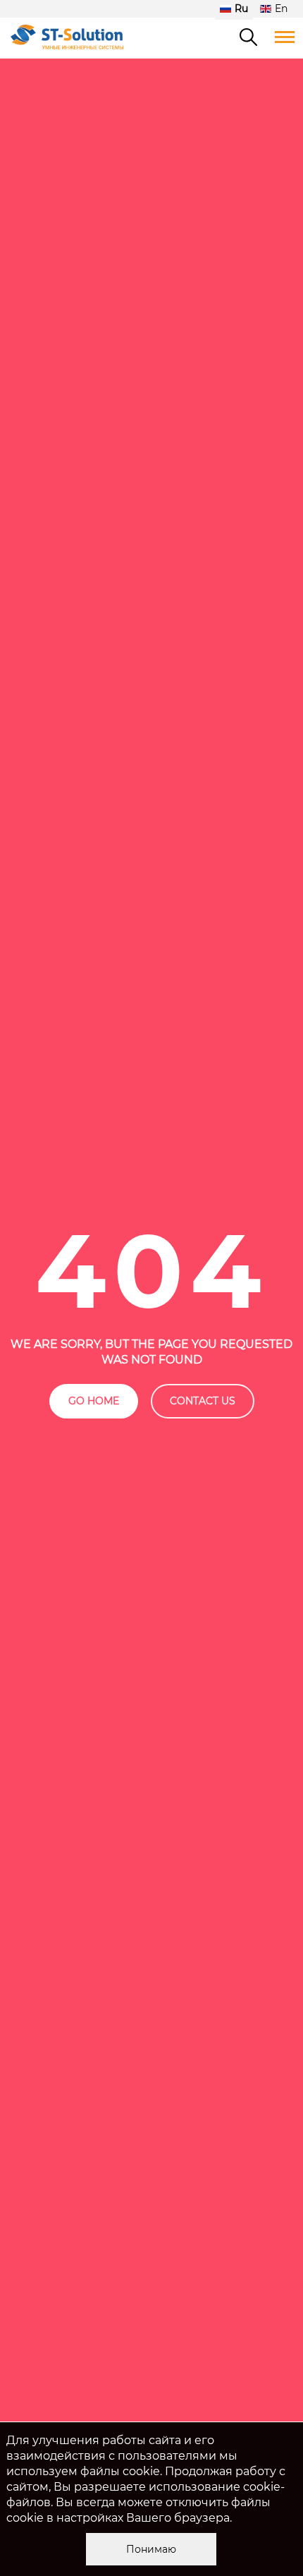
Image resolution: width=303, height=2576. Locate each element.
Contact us (203, 1401)
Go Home (94, 1401)
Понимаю (151, 2549)
